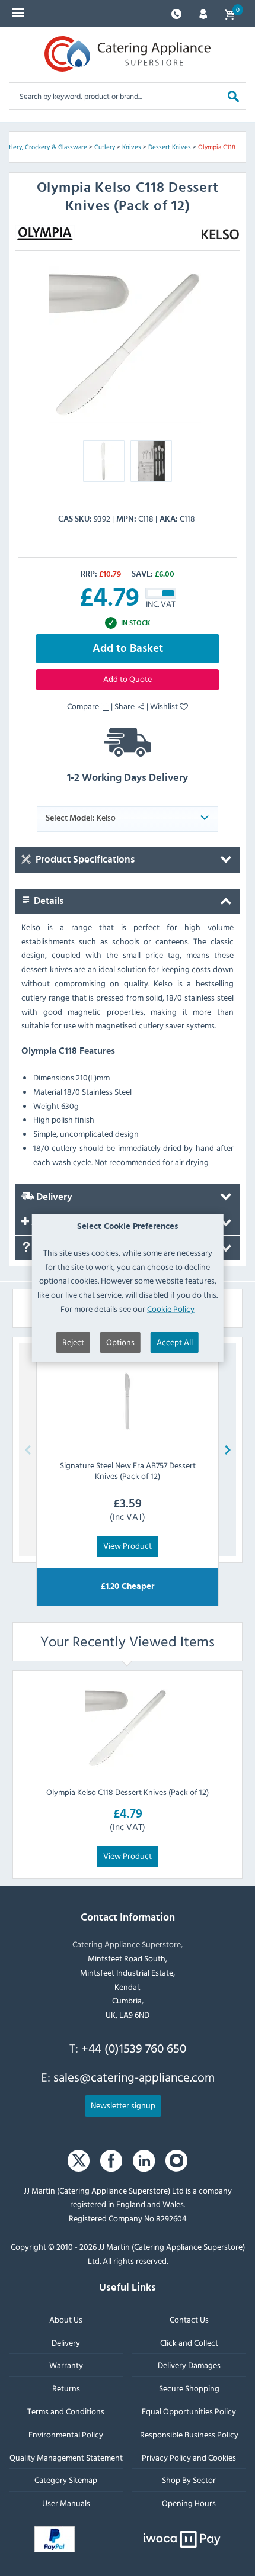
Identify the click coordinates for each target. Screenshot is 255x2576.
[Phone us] (176, 13)
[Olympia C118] (128, 344)
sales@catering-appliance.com (134, 2077)
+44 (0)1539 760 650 (134, 2048)
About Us (66, 2319)
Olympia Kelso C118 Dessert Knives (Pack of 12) (128, 1792)
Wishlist (165, 706)
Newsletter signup (123, 2105)
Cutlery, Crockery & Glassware (44, 147)
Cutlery (105, 147)
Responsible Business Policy (189, 2434)
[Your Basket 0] (230, 13)
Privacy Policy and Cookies (189, 2457)
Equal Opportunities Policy (189, 2411)
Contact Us (189, 2319)
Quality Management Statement (66, 2457)
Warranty (66, 2366)
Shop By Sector (189, 2480)
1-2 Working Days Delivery (128, 778)
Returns (66, 2388)
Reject (73, 1341)
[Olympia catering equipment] (45, 233)
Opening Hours (189, 2503)
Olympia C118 (217, 147)
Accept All (175, 1341)
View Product (128, 1546)
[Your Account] (203, 13)
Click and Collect (189, 2342)
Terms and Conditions (66, 2411)
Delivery (53, 1197)
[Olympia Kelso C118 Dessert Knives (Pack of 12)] (128, 1728)
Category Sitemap (66, 2480)
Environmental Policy (66, 2434)
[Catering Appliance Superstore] (128, 54)
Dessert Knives (170, 147)
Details (47, 901)
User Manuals (66, 2503)
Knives (132, 147)
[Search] (233, 96)
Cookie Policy (171, 1309)
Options (120, 1341)
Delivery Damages (189, 2366)
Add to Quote (128, 679)
